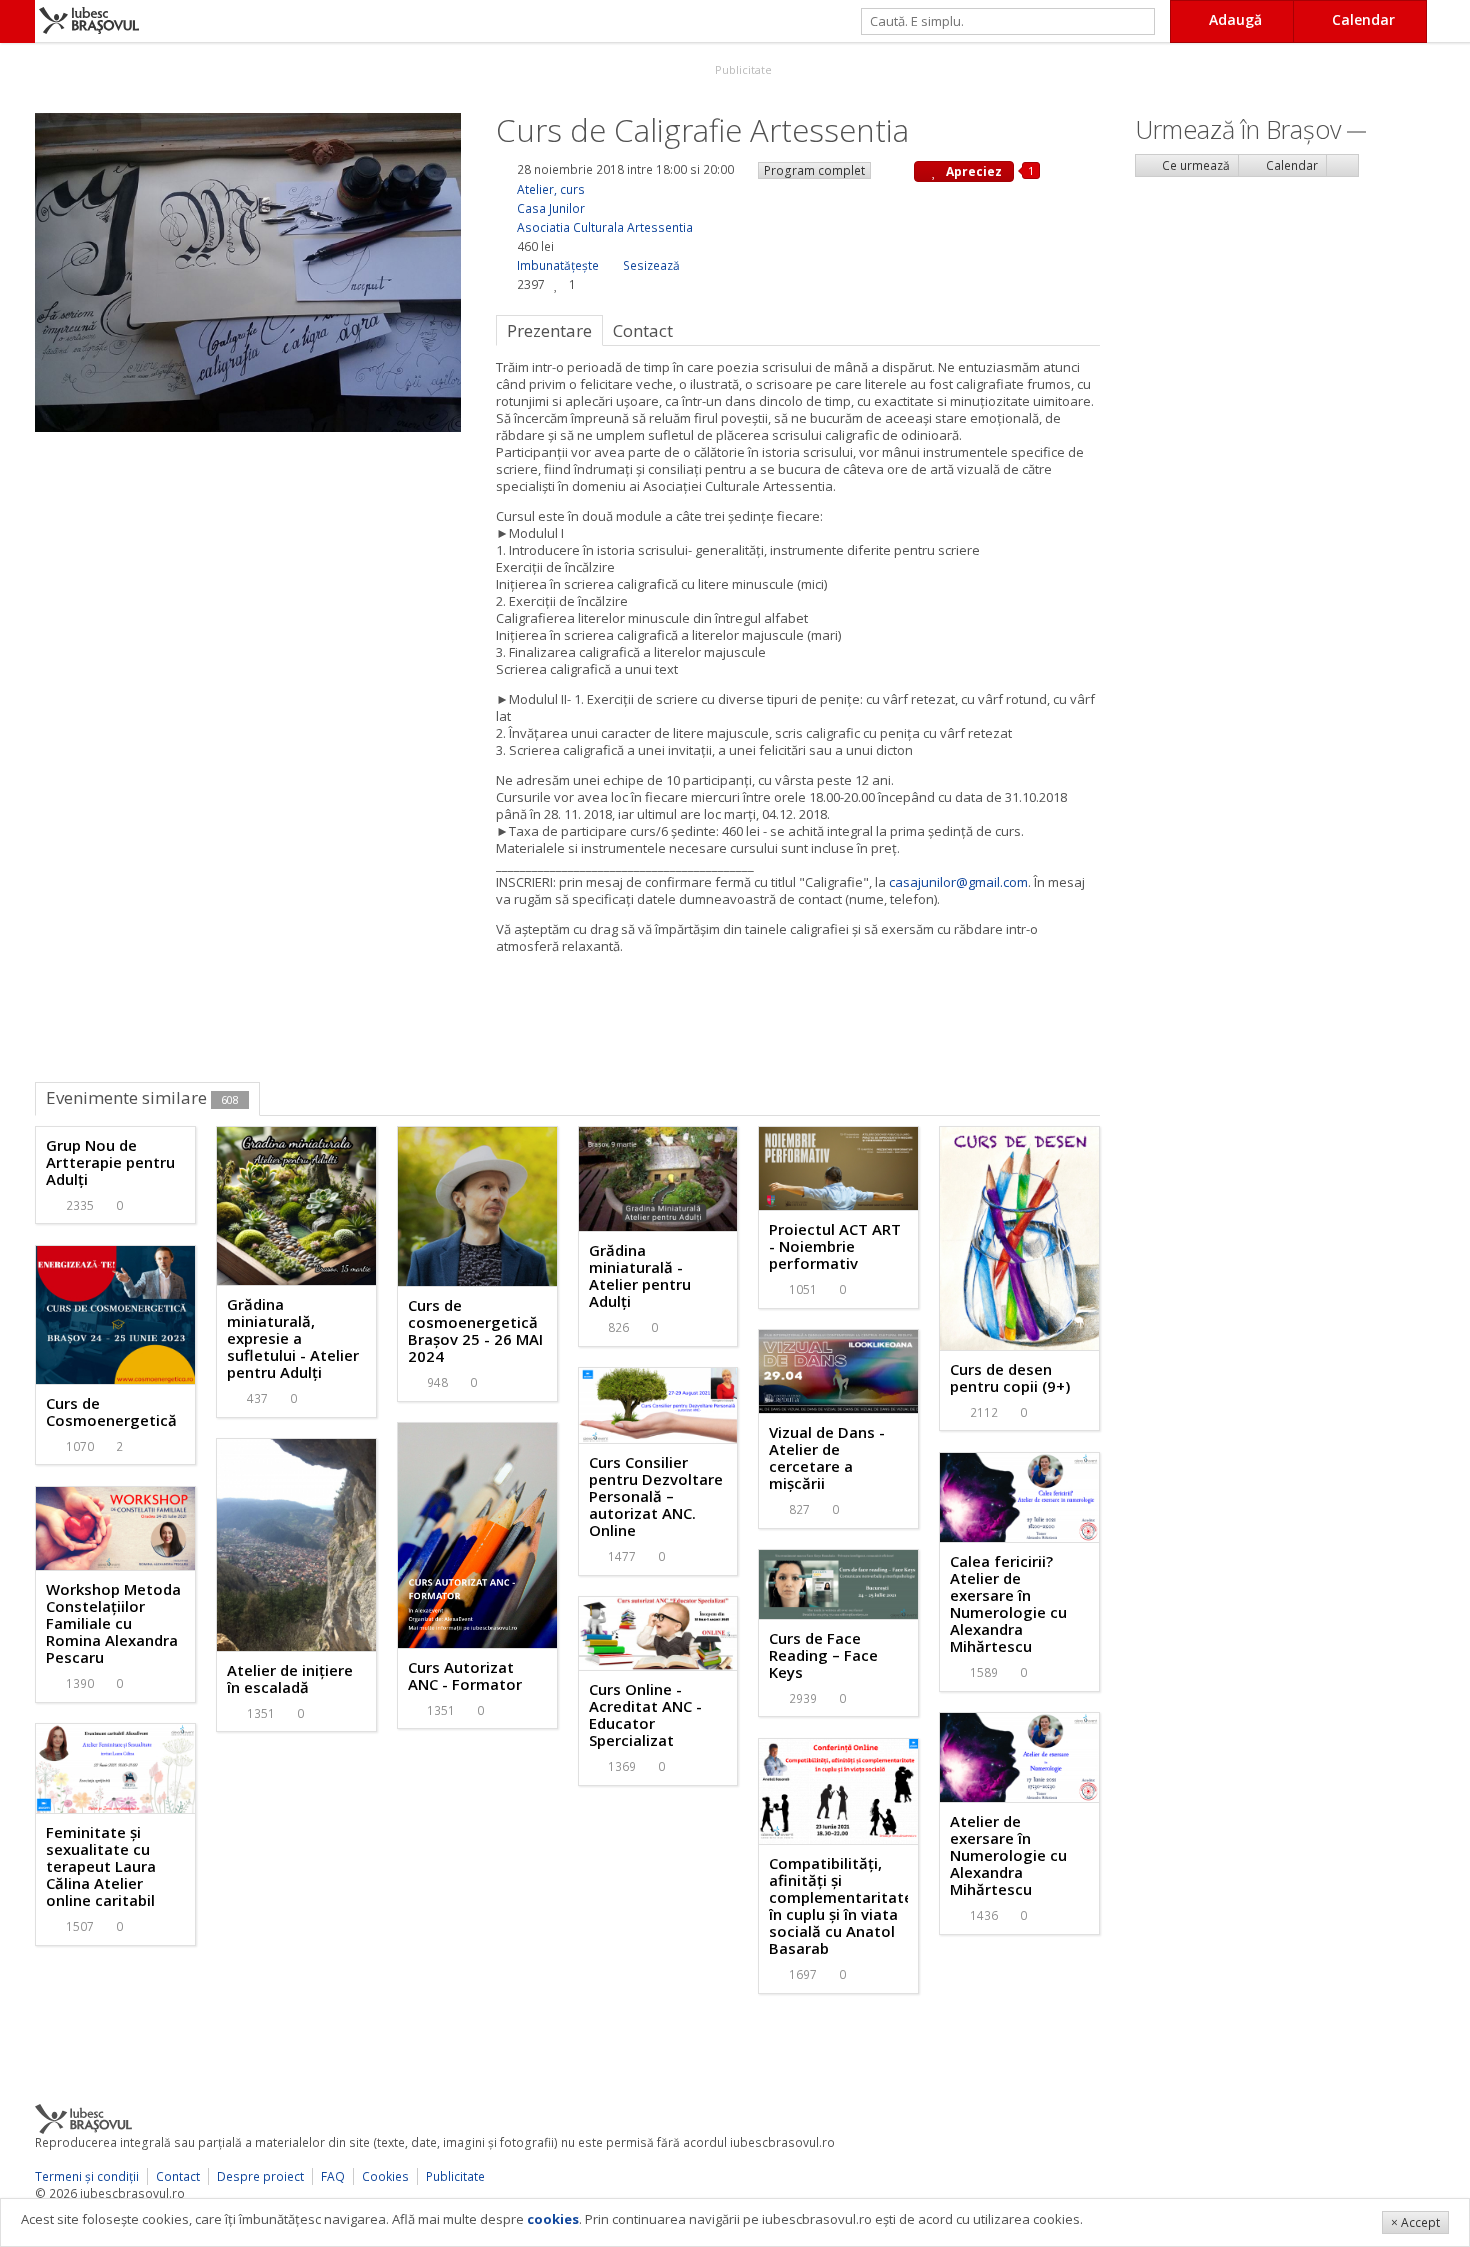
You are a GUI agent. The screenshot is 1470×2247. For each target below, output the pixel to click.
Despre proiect (260, 2176)
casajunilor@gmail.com (958, 882)
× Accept (1415, 2222)
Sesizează (651, 265)
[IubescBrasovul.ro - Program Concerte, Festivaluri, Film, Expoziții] (17, 21)
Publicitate (742, 69)
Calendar (1290, 165)
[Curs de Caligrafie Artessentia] (248, 271)
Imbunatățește (558, 265)
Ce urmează (1194, 165)
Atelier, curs (551, 189)
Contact (178, 2176)
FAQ (333, 2176)
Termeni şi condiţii (87, 2176)
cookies (553, 2219)
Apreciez (972, 171)
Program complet (814, 170)
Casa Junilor (551, 208)
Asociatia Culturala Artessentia (605, 227)
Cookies (385, 2176)
